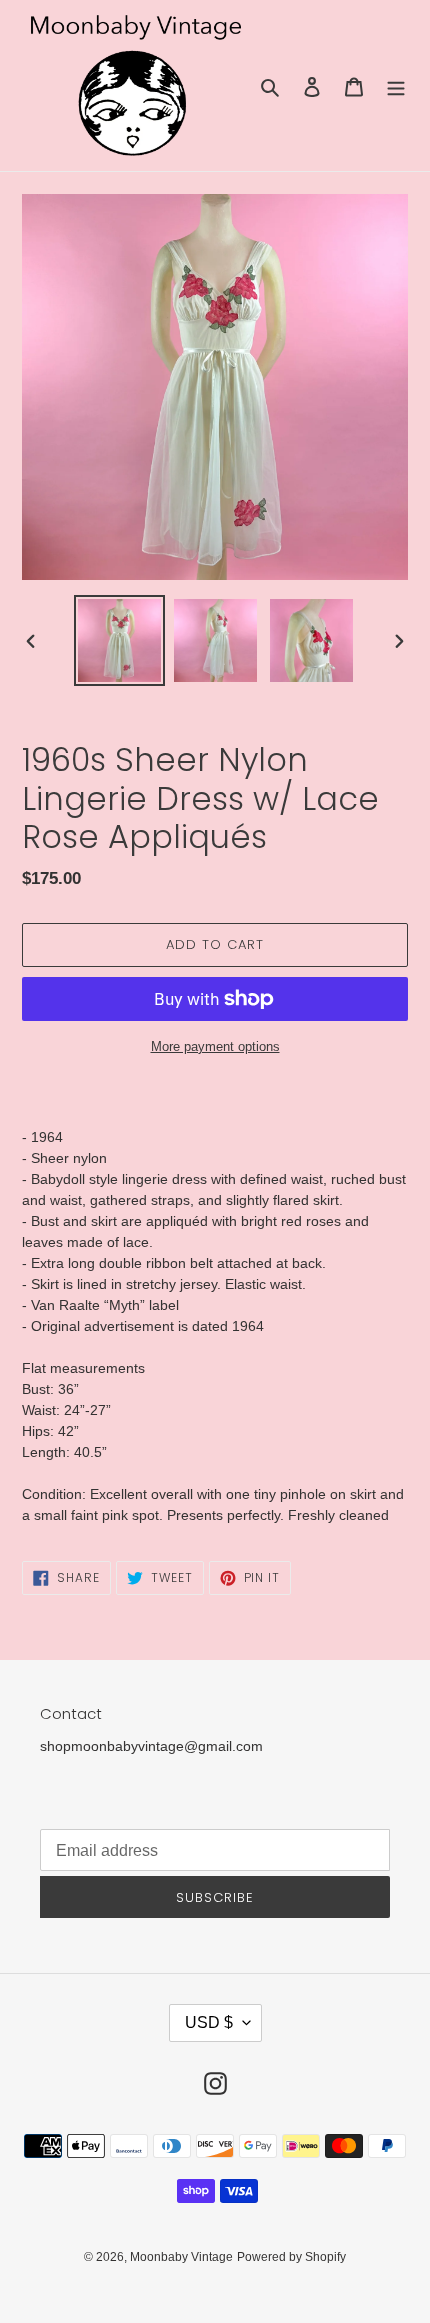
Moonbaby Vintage (181, 2257)
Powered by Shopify (291, 2257)
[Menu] (396, 85)
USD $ (209, 2022)
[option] (120, 640)
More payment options (215, 1046)
